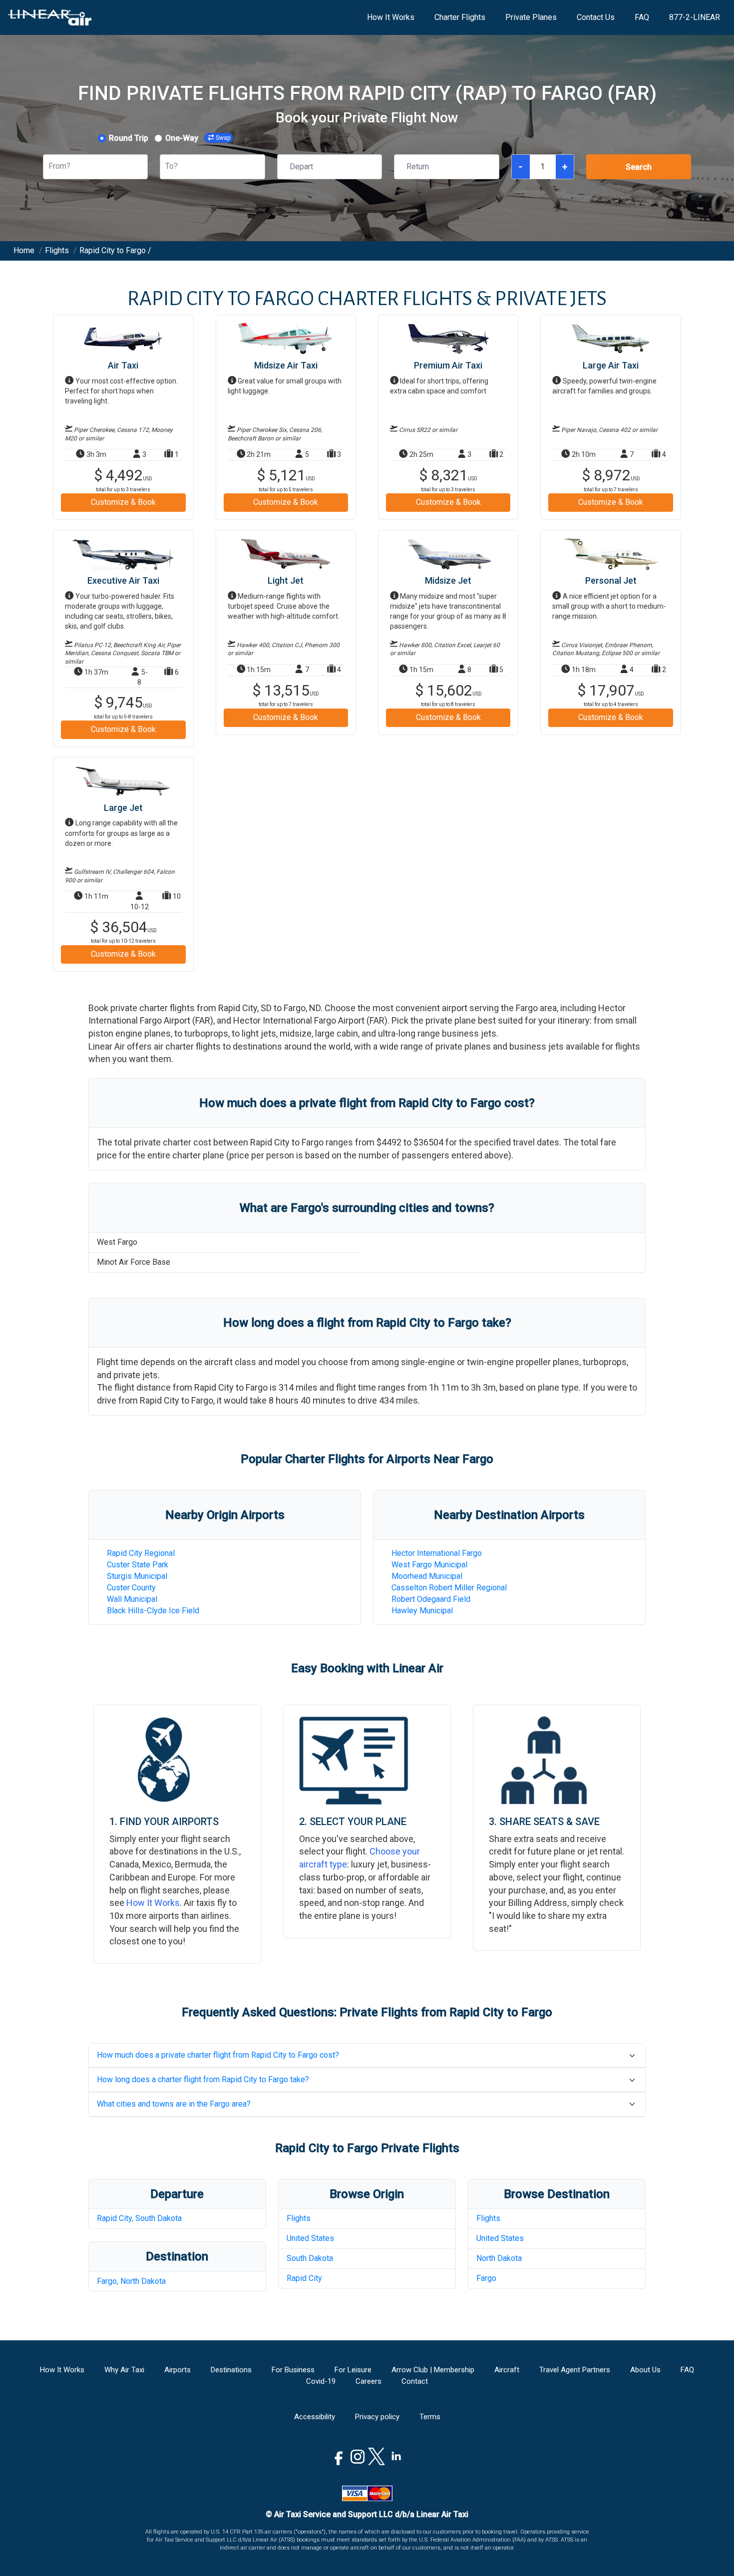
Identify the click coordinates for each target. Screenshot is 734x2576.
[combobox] (49, 167)
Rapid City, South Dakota (139, 2218)
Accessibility (315, 2417)
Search (639, 167)
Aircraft (507, 2370)
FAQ (642, 17)
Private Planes (531, 17)
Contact (415, 2381)
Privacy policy (377, 2417)
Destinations (231, 2370)
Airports (178, 2370)
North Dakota (499, 2258)
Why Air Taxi (124, 2370)
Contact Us (596, 17)
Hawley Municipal (422, 1611)
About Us (645, 2370)
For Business (293, 2370)
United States (310, 2238)
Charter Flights (460, 17)
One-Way (182, 138)
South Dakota (310, 2258)
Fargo (486, 2278)
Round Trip (129, 138)
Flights (299, 2218)
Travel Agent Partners (575, 2370)
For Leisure (353, 2370)
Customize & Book (123, 502)
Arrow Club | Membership (433, 2370)
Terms (430, 2417)
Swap (223, 138)
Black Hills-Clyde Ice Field (153, 1611)
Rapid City (304, 2278)
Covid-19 (321, 2381)
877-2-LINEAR (695, 17)
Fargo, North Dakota (131, 2281)
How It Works (391, 17)
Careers (368, 2381)
